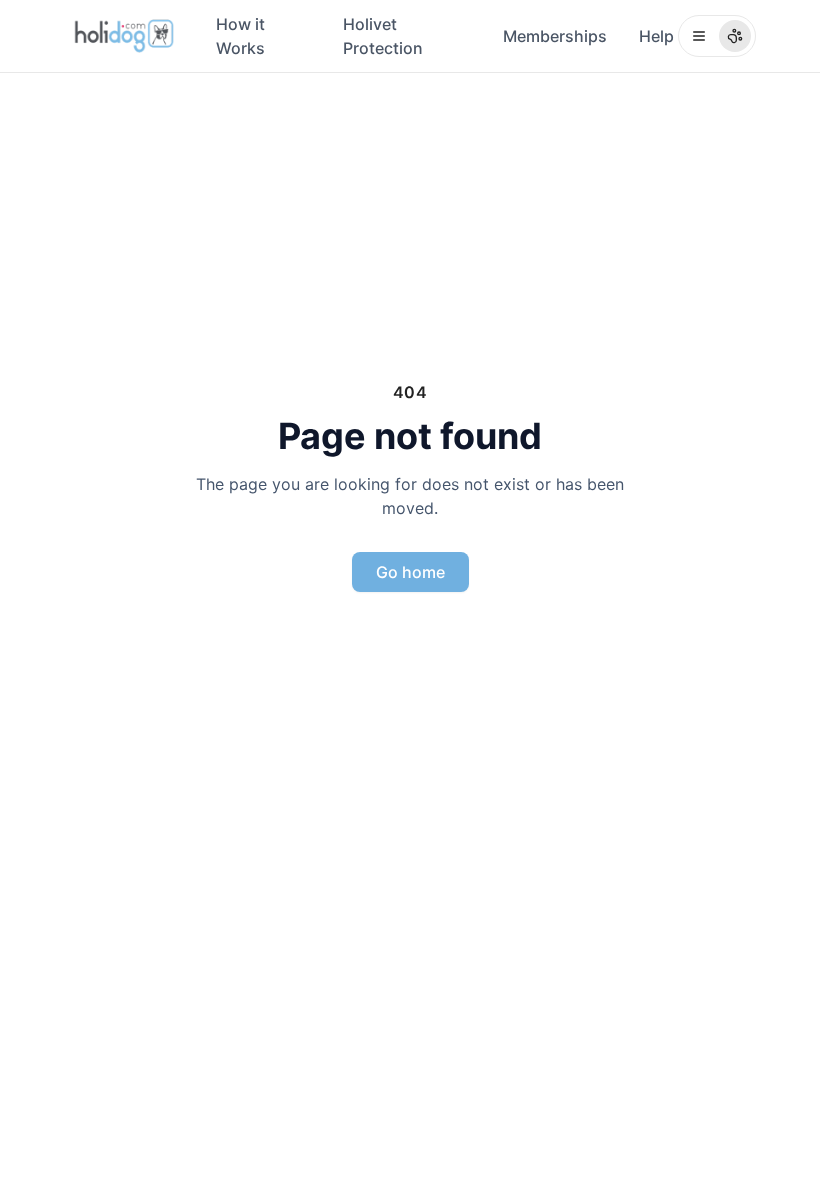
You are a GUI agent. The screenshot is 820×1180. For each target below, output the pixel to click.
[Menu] (717, 36)
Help (656, 36)
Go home (410, 572)
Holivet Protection (383, 36)
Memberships (555, 36)
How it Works (240, 36)
